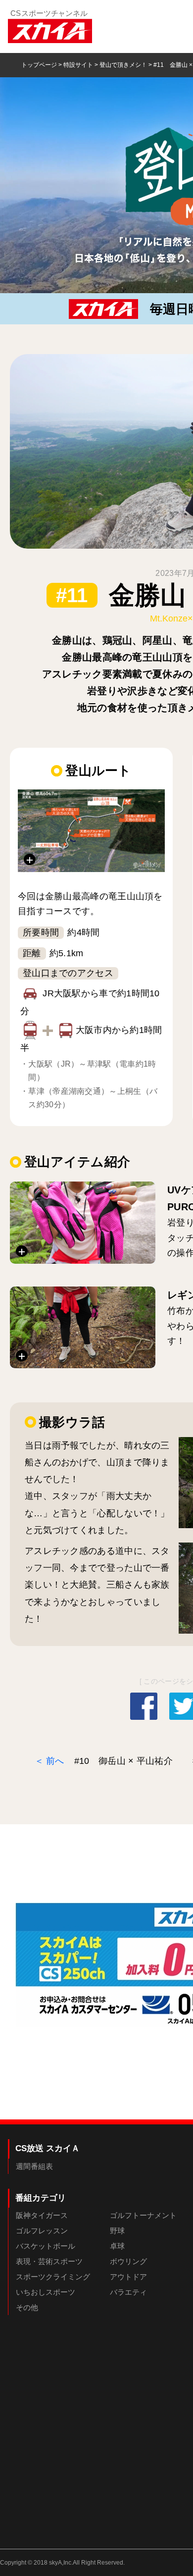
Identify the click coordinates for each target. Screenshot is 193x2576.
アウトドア (128, 2277)
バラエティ (128, 2292)
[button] (91, 831)
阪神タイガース (42, 2215)
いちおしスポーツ (46, 2292)
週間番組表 (34, 2166)
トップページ (39, 65)
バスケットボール (46, 2246)
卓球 (117, 2246)
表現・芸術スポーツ (49, 2261)
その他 (27, 2307)
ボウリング (128, 2261)
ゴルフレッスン (42, 2231)
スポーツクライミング (53, 2277)
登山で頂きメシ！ (123, 65)
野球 (117, 2231)
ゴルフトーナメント (143, 2215)
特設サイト (78, 65)
